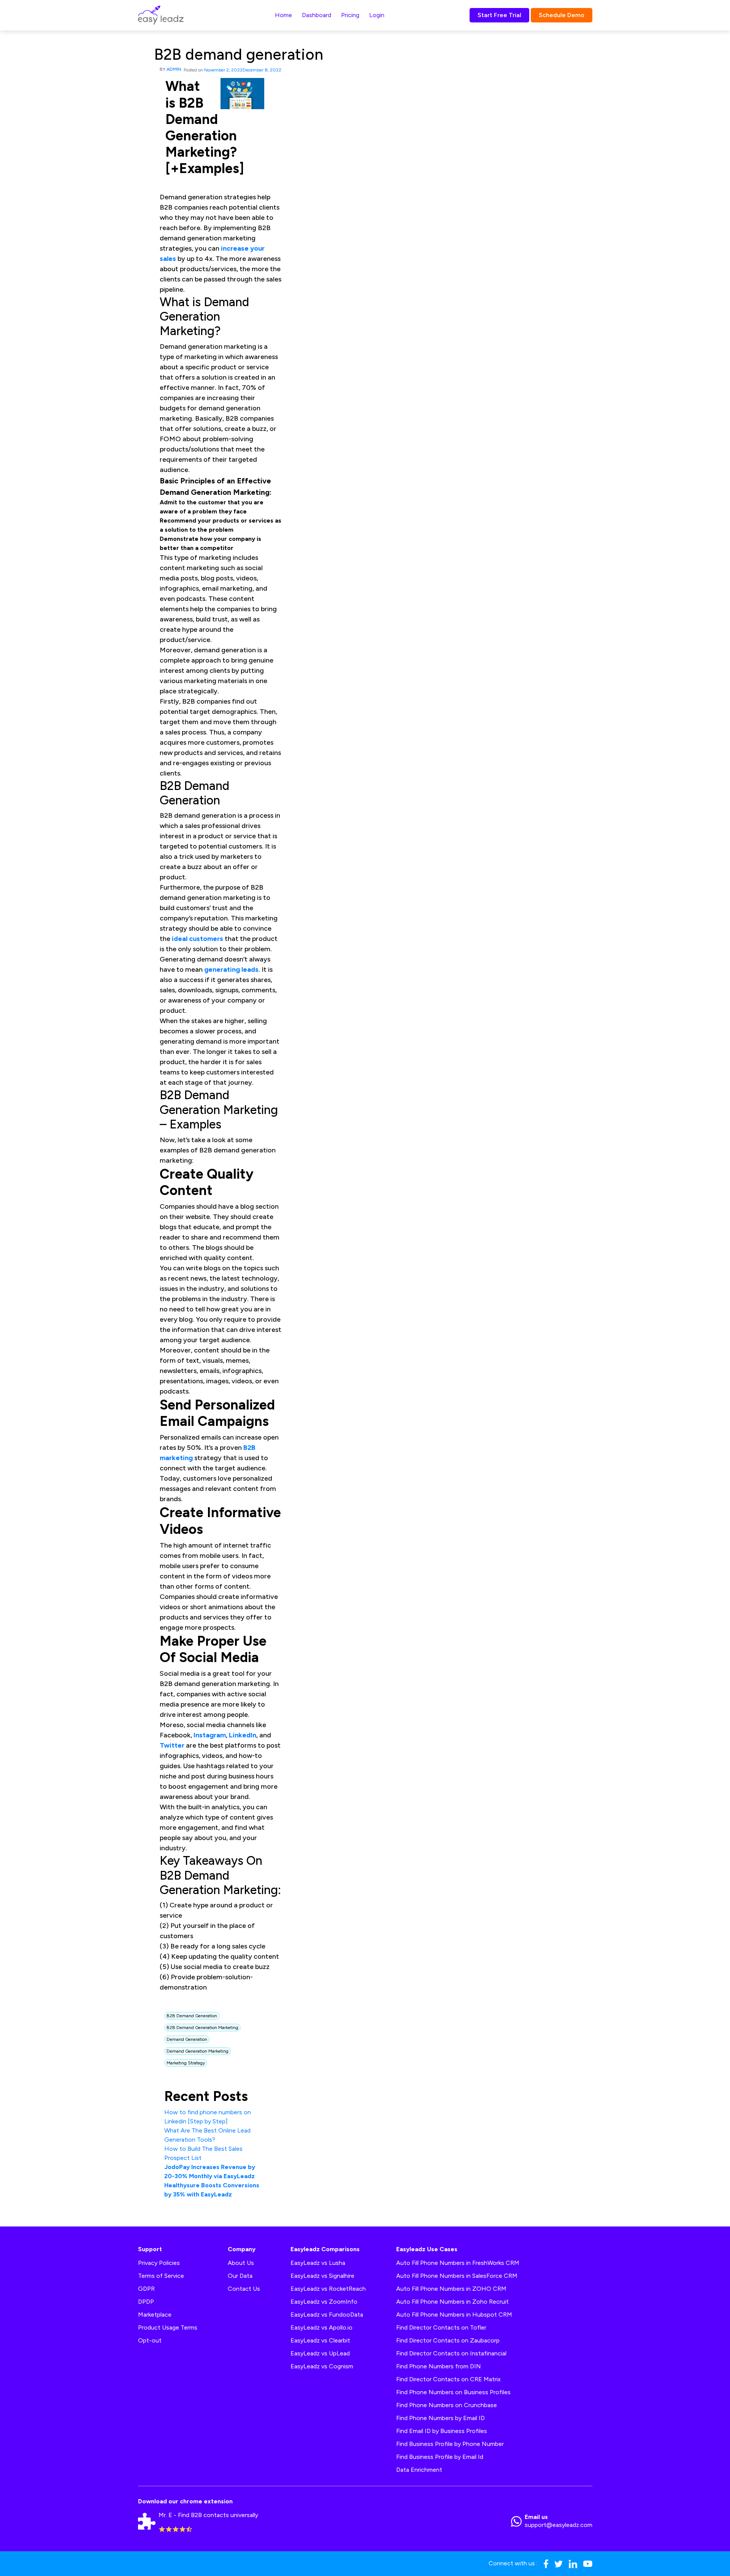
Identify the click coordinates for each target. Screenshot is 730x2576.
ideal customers (198, 939)
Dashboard (317, 15)
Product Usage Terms (168, 2327)
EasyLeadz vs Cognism (322, 2366)
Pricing (350, 15)
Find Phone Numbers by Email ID (440, 2418)
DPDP (146, 2302)
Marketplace (155, 2315)
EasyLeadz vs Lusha (318, 2263)
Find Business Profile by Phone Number (450, 2444)
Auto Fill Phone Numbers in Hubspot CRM (454, 2315)
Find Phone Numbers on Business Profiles (453, 2392)
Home (283, 15)
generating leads (231, 969)
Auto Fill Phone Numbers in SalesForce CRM (457, 2276)
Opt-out (150, 2340)
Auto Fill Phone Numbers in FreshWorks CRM (458, 2263)
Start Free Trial (499, 15)
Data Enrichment (419, 2470)
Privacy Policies (159, 2263)
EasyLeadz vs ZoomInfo (324, 2302)
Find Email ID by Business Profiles (442, 2431)
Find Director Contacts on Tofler (441, 2327)
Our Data (240, 2276)
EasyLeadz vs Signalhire (322, 2276)
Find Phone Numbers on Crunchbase (447, 2405)
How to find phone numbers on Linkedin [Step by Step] (208, 2117)
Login (377, 15)
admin (174, 69)
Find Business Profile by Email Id (440, 2457)
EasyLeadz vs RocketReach (328, 2289)
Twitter (172, 1745)
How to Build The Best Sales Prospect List (203, 2153)
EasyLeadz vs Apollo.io (321, 2327)
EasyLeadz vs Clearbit (320, 2340)
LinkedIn (243, 1735)
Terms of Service (161, 2276)
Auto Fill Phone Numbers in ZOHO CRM (451, 2289)
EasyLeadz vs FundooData (327, 2315)
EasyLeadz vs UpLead (320, 2353)
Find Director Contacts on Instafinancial (451, 2353)
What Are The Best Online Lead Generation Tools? (207, 2135)
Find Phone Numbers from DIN (439, 2366)
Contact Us (244, 2289)
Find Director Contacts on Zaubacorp (448, 2340)
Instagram (210, 1735)
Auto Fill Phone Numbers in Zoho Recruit (452, 2302)
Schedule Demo (562, 15)
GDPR (146, 2289)
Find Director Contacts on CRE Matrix (448, 2379)
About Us (241, 2263)
